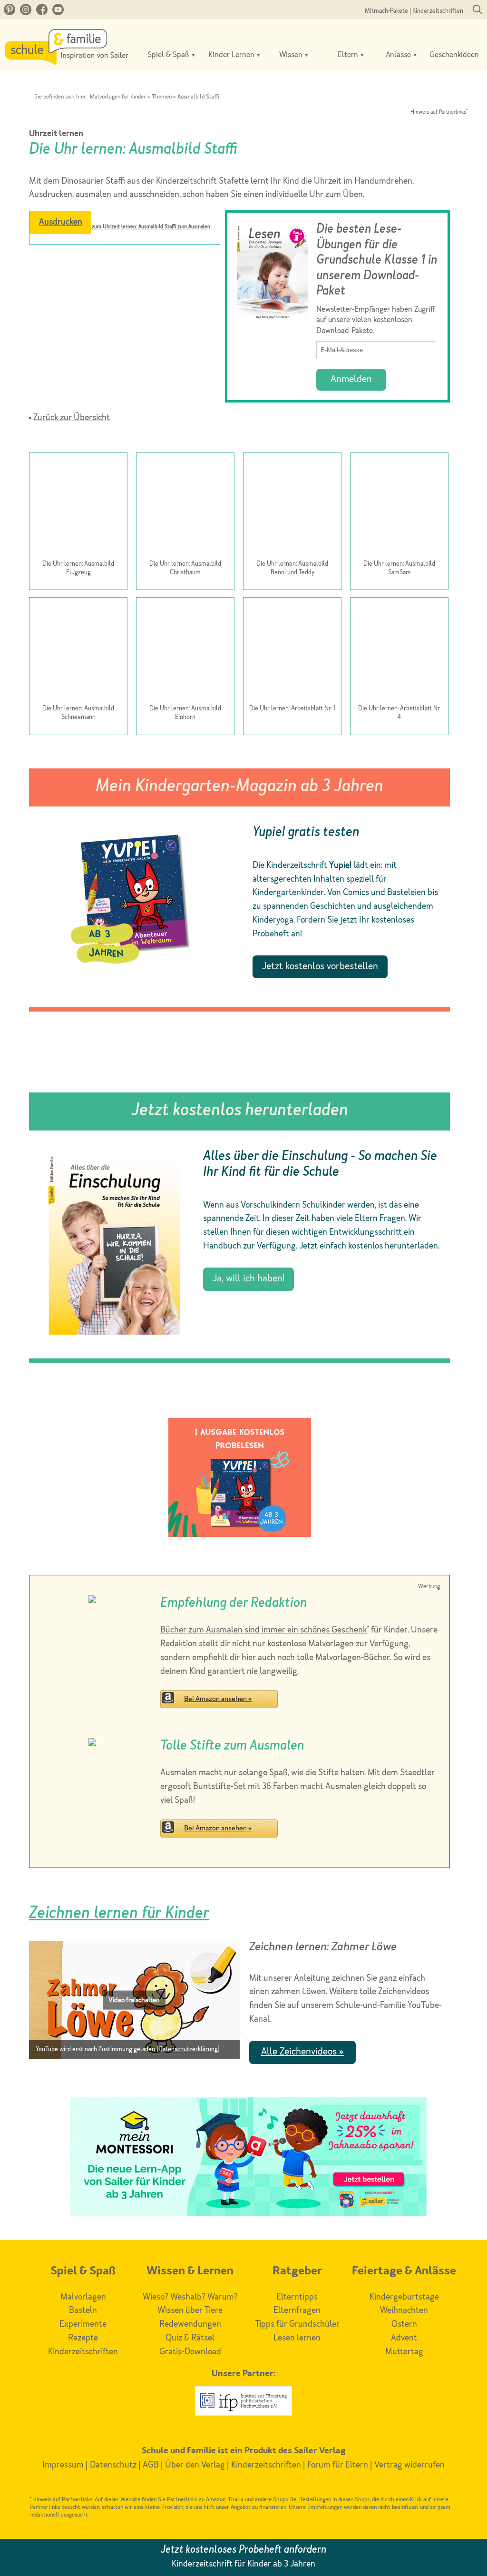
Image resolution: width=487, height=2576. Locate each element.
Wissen (292, 55)
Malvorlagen (83, 2297)
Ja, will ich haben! (248, 1279)
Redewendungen (190, 2324)
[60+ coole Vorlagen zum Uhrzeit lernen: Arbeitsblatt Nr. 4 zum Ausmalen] (399, 652)
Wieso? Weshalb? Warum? (190, 2297)
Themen (162, 97)
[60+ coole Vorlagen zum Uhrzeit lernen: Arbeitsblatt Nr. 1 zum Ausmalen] (292, 652)
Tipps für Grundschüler (297, 2324)
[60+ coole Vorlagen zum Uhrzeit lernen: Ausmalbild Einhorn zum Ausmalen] (185, 652)
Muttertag (404, 2352)
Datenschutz (113, 2465)
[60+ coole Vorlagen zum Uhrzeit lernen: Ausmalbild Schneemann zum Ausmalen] (78, 652)
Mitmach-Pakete (386, 11)
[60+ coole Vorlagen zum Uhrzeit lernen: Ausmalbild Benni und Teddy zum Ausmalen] (292, 507)
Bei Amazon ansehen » (218, 1699)
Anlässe (399, 55)
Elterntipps (297, 2297)
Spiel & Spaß (169, 55)
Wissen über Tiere (190, 2311)
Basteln (83, 2311)
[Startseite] (67, 62)
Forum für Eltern (338, 2465)
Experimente (83, 2324)
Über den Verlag (195, 2465)
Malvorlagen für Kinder (118, 97)
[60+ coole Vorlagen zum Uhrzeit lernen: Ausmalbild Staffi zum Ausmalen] (125, 251)
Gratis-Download (190, 2352)
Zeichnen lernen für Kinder (119, 1914)
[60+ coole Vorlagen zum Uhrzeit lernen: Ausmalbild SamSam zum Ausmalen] (399, 507)
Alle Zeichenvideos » (302, 2052)
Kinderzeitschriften (438, 11)
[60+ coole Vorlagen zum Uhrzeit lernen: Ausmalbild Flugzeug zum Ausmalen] (78, 507)
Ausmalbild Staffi (198, 97)
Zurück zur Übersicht (72, 418)
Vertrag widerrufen (409, 2465)
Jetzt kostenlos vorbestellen (320, 967)
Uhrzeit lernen (56, 134)
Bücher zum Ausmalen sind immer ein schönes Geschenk (263, 1630)
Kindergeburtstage (404, 2297)
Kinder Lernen (232, 55)
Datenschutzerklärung (188, 2050)
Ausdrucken (61, 222)
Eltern (349, 55)
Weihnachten (404, 2311)
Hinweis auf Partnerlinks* (439, 113)
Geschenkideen (454, 55)
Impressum (63, 2465)
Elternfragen (297, 2311)
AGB (151, 2465)
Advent (404, 2338)
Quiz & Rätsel (190, 2338)
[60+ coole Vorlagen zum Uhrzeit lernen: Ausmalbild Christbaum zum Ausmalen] (185, 507)
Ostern (404, 2324)
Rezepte (83, 2338)
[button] (134, 2000)
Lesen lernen (297, 2338)
